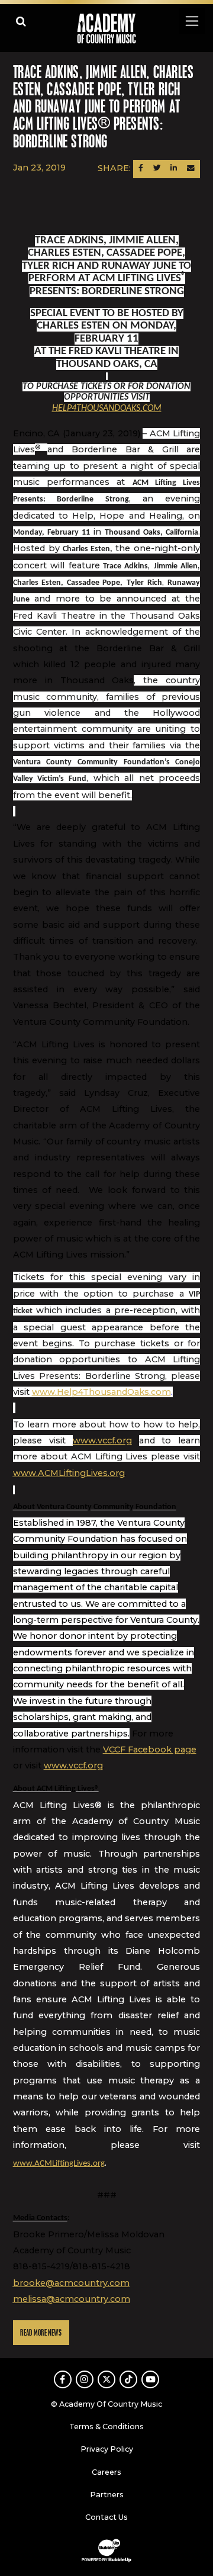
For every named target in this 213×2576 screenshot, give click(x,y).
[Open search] (21, 21)
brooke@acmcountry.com (71, 2283)
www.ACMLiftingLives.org (69, 1473)
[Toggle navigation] (191, 21)
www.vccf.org (102, 1440)
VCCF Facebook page (150, 1750)
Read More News (41, 2333)
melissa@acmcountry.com (72, 2299)
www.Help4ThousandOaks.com (101, 1392)
